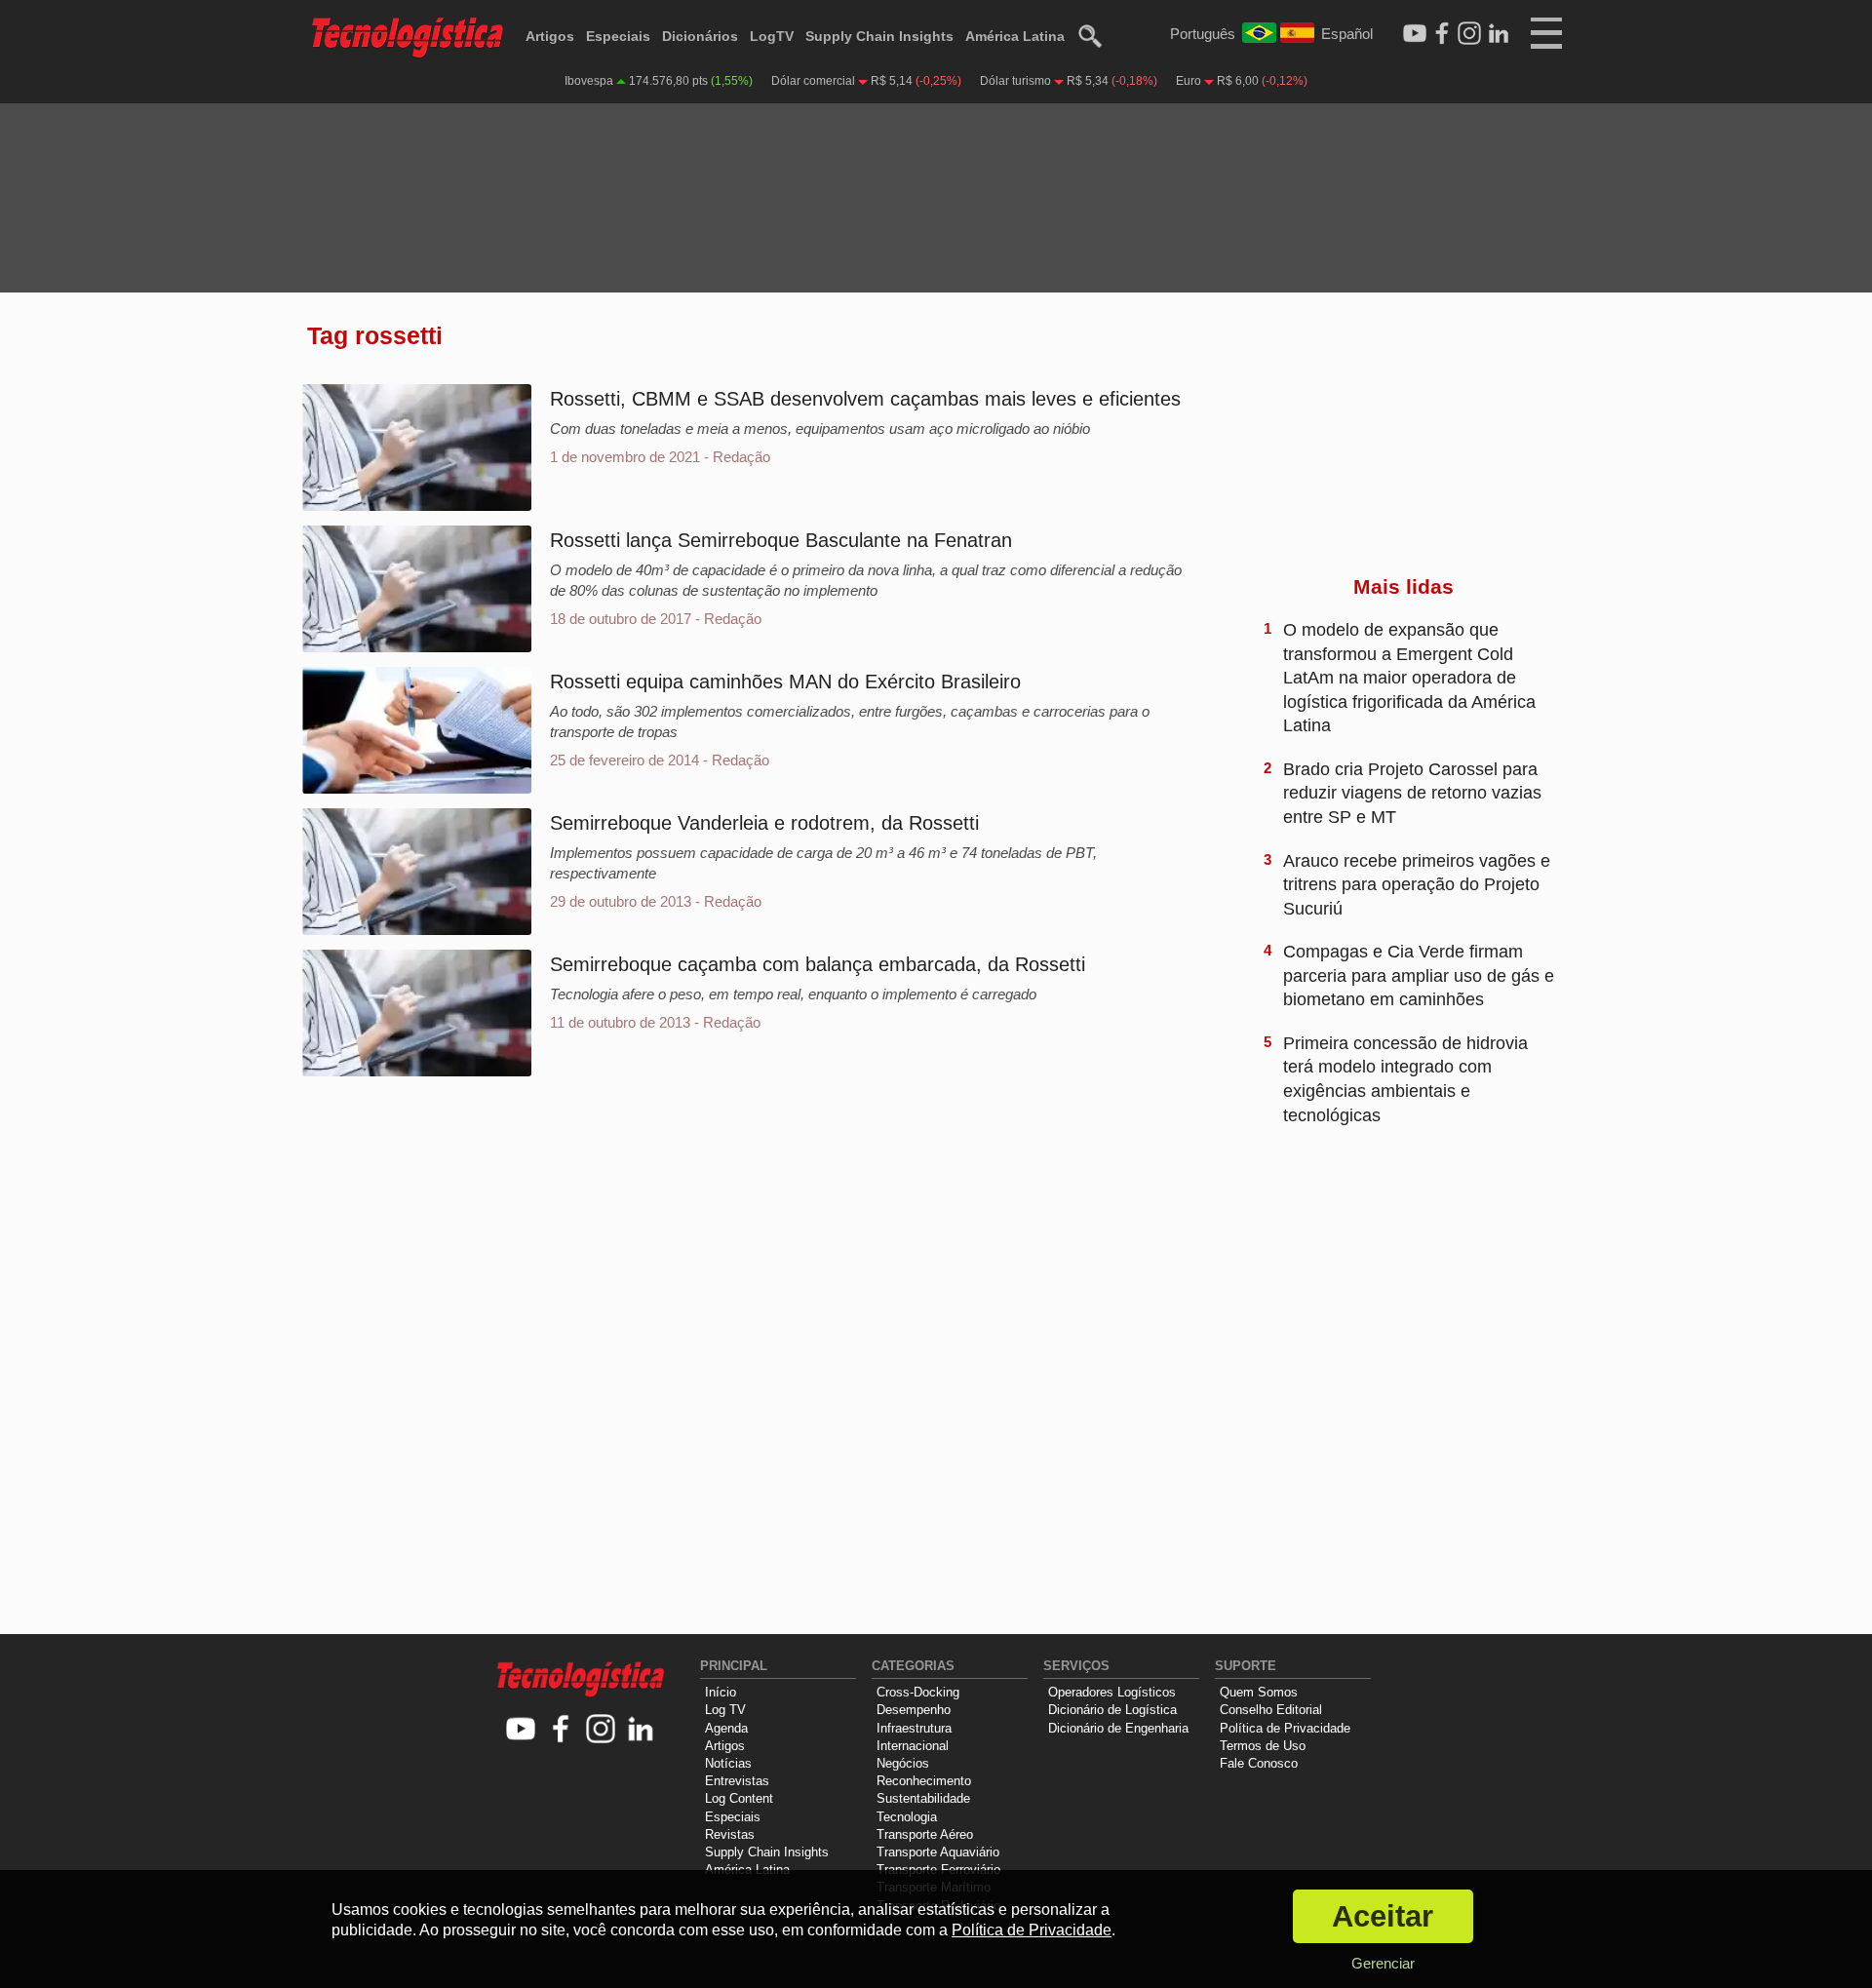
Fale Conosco (1259, 1763)
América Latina (1015, 36)
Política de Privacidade (1285, 1728)
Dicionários (700, 36)
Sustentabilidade (923, 1798)
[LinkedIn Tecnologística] (1499, 34)
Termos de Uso (1263, 1746)
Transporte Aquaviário (938, 1852)
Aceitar (1383, 1916)
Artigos (550, 36)
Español (1347, 34)
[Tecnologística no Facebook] (561, 1730)
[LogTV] (1415, 34)
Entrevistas (737, 1781)
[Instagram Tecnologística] (1469, 34)
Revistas (730, 1834)
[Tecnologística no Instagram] (601, 1730)
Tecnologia (907, 1817)
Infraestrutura (914, 1728)
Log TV (725, 1710)
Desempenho (914, 1710)
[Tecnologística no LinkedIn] (641, 1730)
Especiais (618, 36)
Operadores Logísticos (1112, 1692)
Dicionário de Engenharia (1118, 1728)
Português (1203, 34)
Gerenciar (1383, 1963)
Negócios (903, 1763)
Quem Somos (1259, 1692)
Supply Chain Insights (879, 36)
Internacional (913, 1746)
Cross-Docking (918, 1692)
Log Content (739, 1798)
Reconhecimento (924, 1781)
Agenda (726, 1728)
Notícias (728, 1763)
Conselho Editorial (1271, 1710)
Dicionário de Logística (1112, 1710)
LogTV (772, 36)
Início (721, 1692)
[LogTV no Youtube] (521, 1730)
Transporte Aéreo (925, 1834)
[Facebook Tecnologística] (1442, 34)
